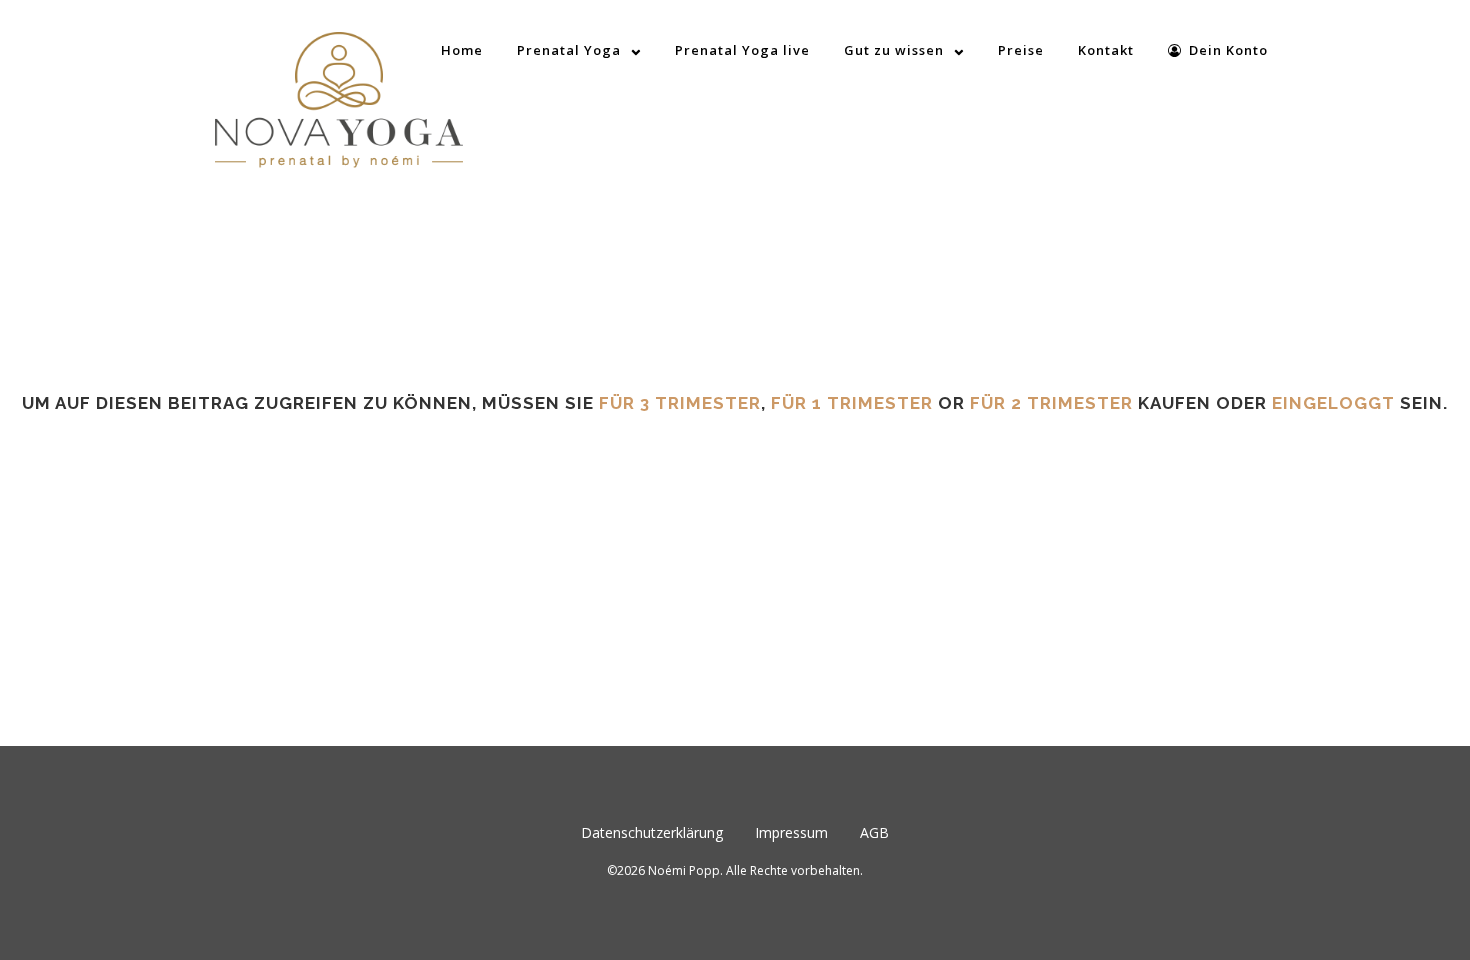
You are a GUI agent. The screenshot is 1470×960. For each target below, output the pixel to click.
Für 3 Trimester (680, 403)
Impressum (791, 832)
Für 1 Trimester (852, 403)
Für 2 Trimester (1051, 403)
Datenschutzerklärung (652, 832)
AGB (874, 832)
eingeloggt (1333, 403)
